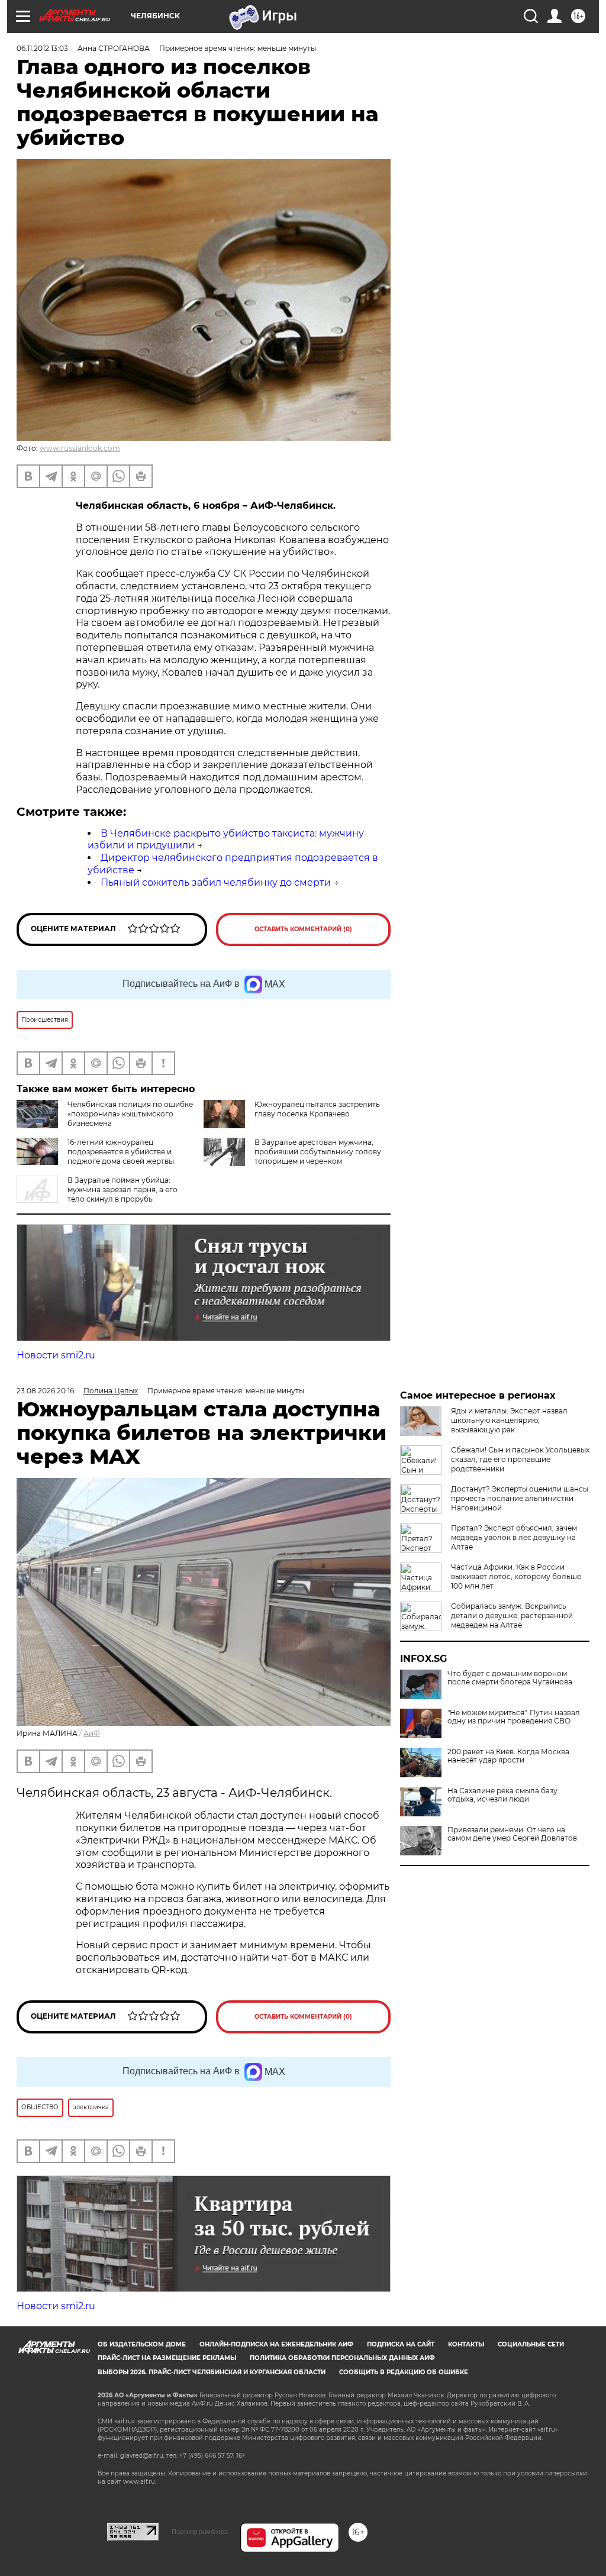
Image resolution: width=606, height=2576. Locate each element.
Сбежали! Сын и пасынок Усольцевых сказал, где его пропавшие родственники (520, 1459)
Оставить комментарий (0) (303, 929)
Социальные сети (531, 2344)
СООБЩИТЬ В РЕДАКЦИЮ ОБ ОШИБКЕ (404, 2372)
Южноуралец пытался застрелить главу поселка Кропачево (317, 1109)
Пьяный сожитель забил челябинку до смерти (216, 882)
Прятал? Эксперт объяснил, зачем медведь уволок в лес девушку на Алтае (514, 1537)
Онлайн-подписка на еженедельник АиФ (276, 2344)
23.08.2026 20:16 (45, 1391)
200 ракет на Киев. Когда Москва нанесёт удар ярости (508, 1756)
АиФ (92, 1733)
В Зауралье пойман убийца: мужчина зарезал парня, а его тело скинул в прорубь (123, 1189)
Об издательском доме (142, 2344)
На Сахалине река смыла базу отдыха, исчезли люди (502, 1795)
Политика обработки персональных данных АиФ (342, 2358)
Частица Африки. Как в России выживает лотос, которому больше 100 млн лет (516, 1576)
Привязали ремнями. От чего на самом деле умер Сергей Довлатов (512, 1834)
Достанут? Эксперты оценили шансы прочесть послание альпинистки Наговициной (520, 1498)
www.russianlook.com (80, 448)
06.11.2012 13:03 (42, 48)
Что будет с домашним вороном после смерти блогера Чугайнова (510, 1678)
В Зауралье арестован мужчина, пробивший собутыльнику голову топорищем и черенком (318, 1152)
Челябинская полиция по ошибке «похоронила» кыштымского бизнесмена (130, 1114)
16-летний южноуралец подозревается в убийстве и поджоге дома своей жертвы (121, 1152)
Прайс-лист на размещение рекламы (167, 2358)
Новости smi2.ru (56, 1355)
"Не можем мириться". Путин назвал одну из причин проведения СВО (514, 1717)
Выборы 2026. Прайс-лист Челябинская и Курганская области (212, 2372)
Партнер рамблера (200, 2532)
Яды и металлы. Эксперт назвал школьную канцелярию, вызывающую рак (509, 1420)
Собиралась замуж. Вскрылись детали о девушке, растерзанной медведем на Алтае (512, 1615)
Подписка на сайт (401, 2344)
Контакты (466, 2344)
